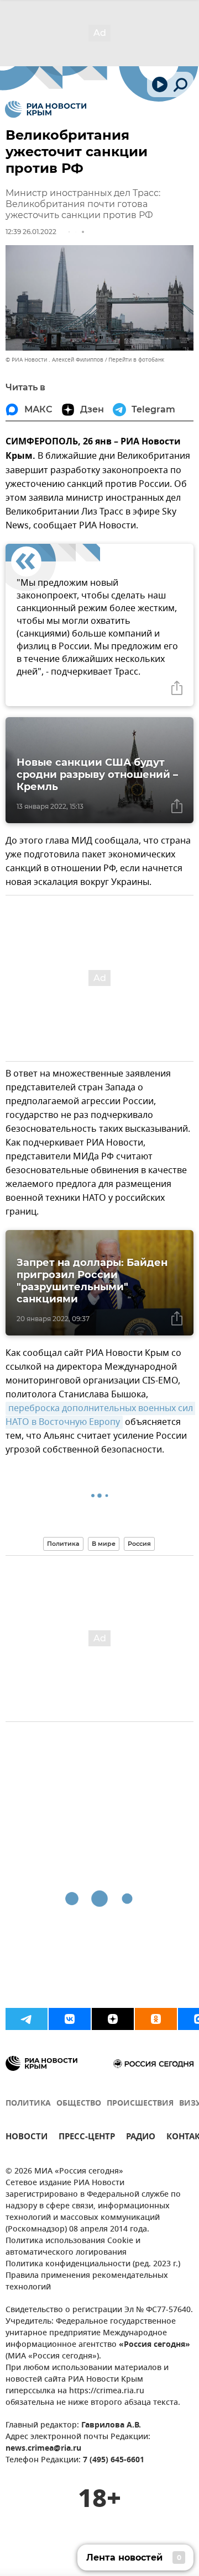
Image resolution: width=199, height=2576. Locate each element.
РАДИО (141, 2138)
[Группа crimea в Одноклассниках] (156, 2019)
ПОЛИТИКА (28, 2104)
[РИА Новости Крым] (46, 109)
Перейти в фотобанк (136, 360)
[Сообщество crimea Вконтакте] (70, 2019)
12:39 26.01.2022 (31, 232)
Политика (63, 1544)
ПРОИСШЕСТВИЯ (140, 2104)
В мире (104, 1544)
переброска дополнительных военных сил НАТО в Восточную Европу (100, 1415)
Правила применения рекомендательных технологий (87, 2282)
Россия (139, 1544)
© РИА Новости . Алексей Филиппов (54, 360)
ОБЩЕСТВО (79, 2104)
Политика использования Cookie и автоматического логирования (73, 2247)
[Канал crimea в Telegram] (27, 2019)
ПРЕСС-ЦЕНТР (87, 2138)
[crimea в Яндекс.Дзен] (113, 2019)
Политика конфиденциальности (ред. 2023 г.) (93, 2264)
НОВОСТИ (27, 2138)
